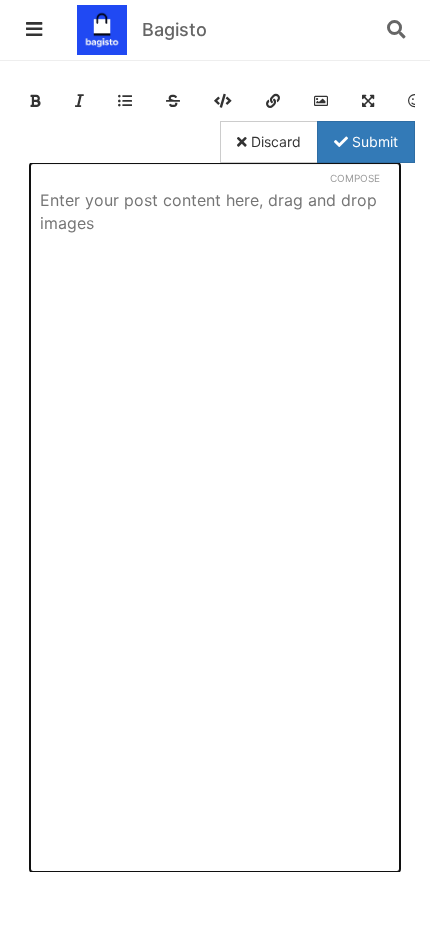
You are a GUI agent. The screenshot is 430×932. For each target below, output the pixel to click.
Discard (274, 141)
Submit (373, 141)
